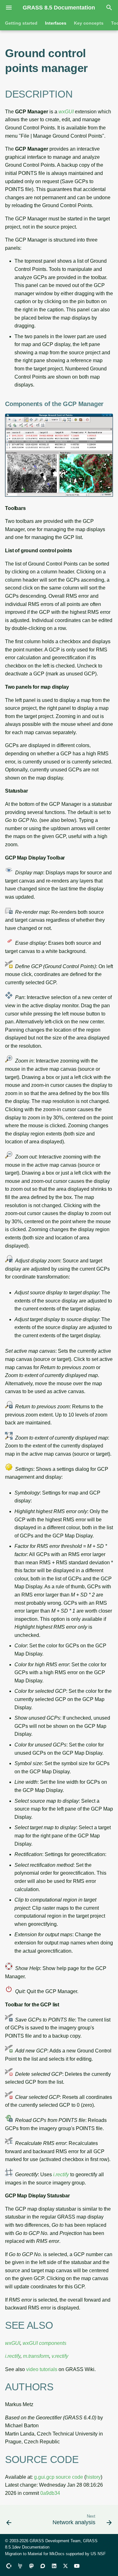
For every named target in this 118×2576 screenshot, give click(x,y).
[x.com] (65, 2566)
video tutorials (42, 2369)
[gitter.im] (20, 2566)
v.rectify (60, 2356)
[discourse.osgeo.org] (43, 2566)
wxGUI (66, 112)
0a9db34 (50, 2493)
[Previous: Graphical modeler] (9, 2521)
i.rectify (61, 2175)
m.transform (36, 2356)
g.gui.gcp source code (59, 2477)
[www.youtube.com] (77, 2566)
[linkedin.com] (54, 2566)
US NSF (98, 2554)
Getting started (21, 23)
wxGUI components (45, 2343)
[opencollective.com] (9, 2566)
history (93, 2477)
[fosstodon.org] (31, 2566)
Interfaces (56, 23)
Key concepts (89, 23)
